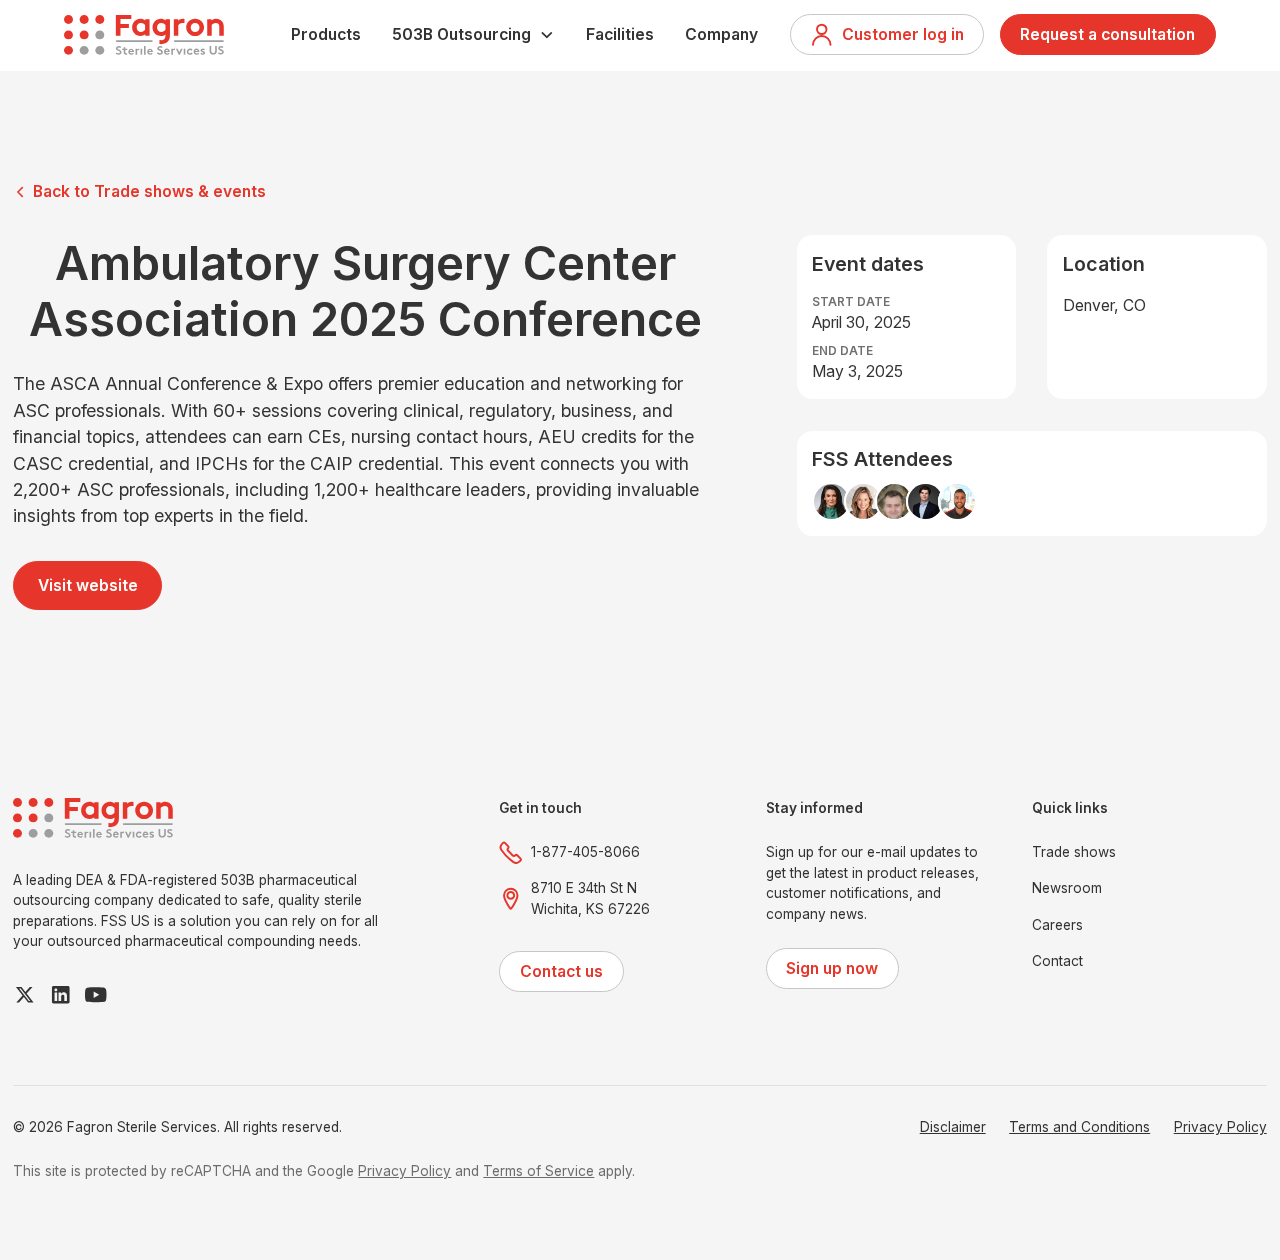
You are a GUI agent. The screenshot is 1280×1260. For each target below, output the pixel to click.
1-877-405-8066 (585, 852)
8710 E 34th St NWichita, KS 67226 (590, 898)
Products (326, 34)
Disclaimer (953, 1127)
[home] (144, 35)
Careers (1057, 925)
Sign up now (832, 968)
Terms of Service (538, 1171)
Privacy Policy (1220, 1127)
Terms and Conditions (1079, 1127)
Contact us (561, 971)
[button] (474, 34)
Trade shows (1074, 852)
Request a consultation (1107, 34)
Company (721, 34)
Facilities (620, 34)
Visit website (88, 585)
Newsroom (1067, 888)
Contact (1057, 961)
